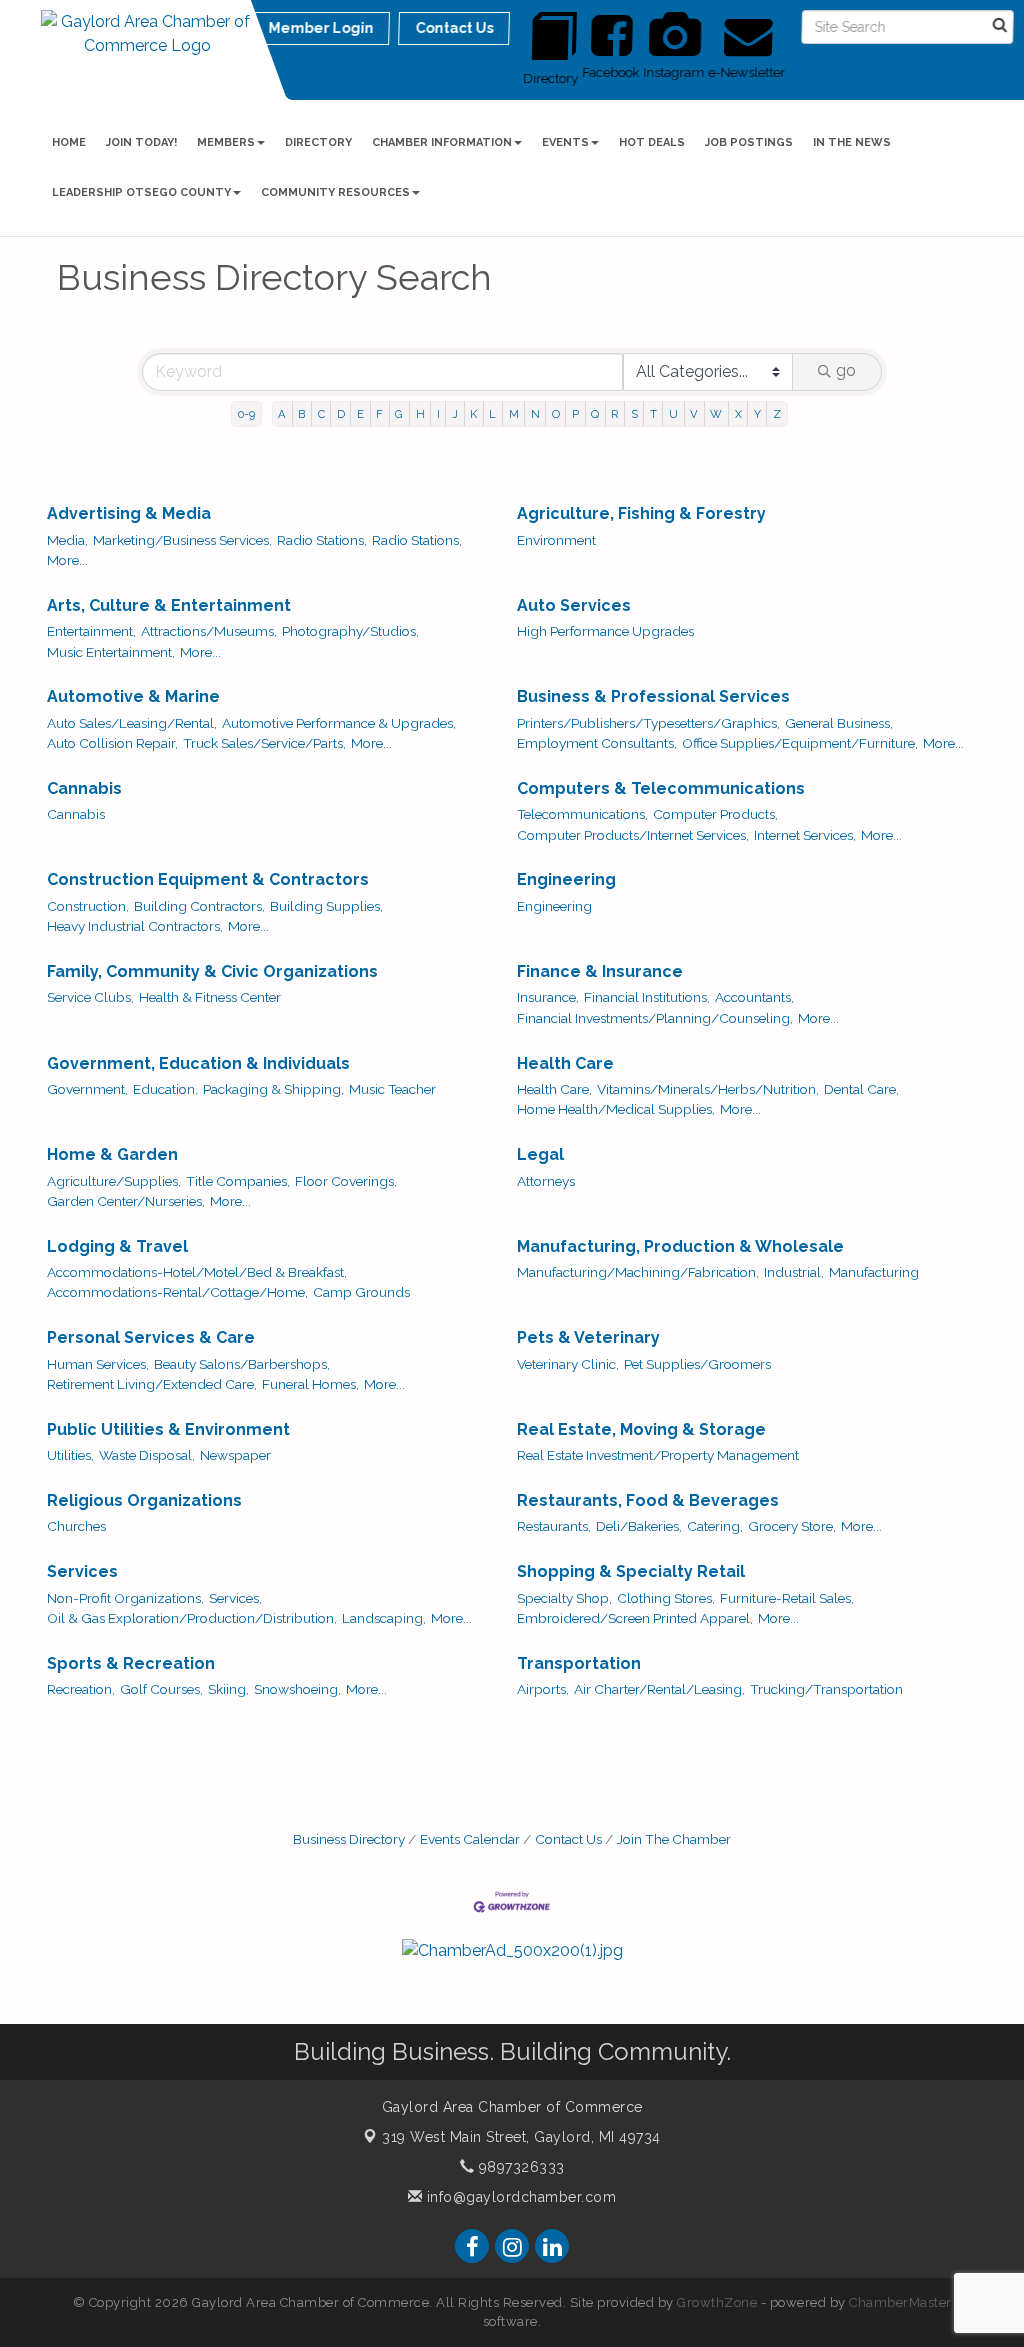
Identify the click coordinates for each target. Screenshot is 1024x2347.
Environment (556, 540)
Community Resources (335, 192)
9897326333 (519, 2167)
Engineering (566, 879)
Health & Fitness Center (210, 997)
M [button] (514, 414)
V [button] (694, 414)
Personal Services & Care (151, 1337)
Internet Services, (805, 835)
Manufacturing (874, 1272)
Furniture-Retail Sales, (787, 1598)
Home (69, 142)
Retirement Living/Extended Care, (152, 1384)
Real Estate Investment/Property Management (658, 1455)
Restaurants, (554, 1526)
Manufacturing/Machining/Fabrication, (638, 1272)
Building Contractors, (199, 906)
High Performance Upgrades (605, 631)
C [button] (321, 414)
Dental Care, (861, 1089)
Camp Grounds (361, 1292)
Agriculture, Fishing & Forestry (641, 513)
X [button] (738, 414)
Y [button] (757, 414)
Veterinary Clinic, (568, 1364)
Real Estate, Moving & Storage (641, 1429)
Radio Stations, (322, 540)
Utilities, (70, 1455)
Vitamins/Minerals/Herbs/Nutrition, (708, 1089)
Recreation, (81, 1689)
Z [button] (777, 414)
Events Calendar (470, 1839)
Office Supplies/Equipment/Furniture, (800, 743)
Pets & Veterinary (588, 1337)
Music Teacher (392, 1089)
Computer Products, (715, 814)
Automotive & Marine (133, 696)
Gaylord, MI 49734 (521, 2137)
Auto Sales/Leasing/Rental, (132, 723)
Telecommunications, (582, 814)
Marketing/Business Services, (182, 540)
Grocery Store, (792, 1526)
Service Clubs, (90, 997)
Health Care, (554, 1089)
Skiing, (228, 1689)
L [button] (492, 414)
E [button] (360, 414)
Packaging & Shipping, (273, 1089)
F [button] (379, 414)
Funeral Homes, (310, 1384)
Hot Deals (652, 142)
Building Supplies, (326, 906)
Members (226, 142)
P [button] (575, 414)
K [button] (473, 414)
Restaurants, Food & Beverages (648, 1500)
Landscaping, (384, 1618)
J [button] (455, 414)
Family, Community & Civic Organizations (212, 971)
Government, (87, 1089)
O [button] (556, 414)
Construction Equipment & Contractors (208, 879)
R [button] (614, 414)
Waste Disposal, (147, 1455)
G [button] (399, 414)
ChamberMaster (900, 2302)
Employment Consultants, (597, 743)
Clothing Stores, (666, 1598)
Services (82, 1571)
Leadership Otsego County (141, 192)
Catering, (715, 1526)
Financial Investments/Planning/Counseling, (655, 1018)
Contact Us (568, 1839)
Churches (76, 1526)
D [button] (341, 414)
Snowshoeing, (297, 1689)
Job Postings (749, 142)
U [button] (673, 414)
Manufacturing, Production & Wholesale (680, 1246)
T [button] (653, 414)
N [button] (535, 414)
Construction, (88, 906)
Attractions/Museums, (209, 631)
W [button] (716, 414)
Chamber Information (442, 142)
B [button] (301, 414)
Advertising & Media (129, 513)
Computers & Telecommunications (661, 788)
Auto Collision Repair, (112, 743)
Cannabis (84, 788)
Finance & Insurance (600, 971)
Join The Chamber (674, 1839)
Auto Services (574, 605)
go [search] (846, 370)
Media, (67, 540)
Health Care (565, 1063)
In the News (852, 142)
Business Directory (349, 1839)
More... (67, 560)
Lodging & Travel (117, 1246)
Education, (165, 1089)
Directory (318, 142)
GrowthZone (717, 2302)
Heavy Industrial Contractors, (135, 926)
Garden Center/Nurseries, (126, 1201)
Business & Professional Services (653, 696)
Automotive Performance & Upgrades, (339, 723)
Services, (235, 1598)
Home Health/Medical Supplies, (616, 1109)
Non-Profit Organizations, (125, 1598)
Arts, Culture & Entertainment (169, 605)
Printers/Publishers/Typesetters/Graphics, (648, 723)
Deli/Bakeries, (639, 1526)
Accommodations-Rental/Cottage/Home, (177, 1292)
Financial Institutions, (647, 997)
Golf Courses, (161, 1689)
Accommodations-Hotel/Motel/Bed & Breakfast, (197, 1272)
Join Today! (141, 142)
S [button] (634, 414)
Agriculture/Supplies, (114, 1181)
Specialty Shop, (564, 1598)
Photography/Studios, (350, 631)
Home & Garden (112, 1154)
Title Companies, (238, 1181)
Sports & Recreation (131, 1663)
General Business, (839, 723)
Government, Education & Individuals (198, 1063)
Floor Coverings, (346, 1181)
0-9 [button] (246, 414)
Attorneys (546, 1181)
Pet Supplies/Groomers (697, 1364)
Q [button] (595, 414)
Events (565, 142)
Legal (540, 1154)
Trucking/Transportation (826, 1689)
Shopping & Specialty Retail (631, 1571)
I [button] (438, 414)
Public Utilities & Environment (168, 1429)
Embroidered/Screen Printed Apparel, (635, 1618)
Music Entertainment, (111, 652)
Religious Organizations (144, 1500)
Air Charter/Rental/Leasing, (659, 1689)
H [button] (420, 414)
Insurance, (548, 997)
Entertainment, (91, 631)
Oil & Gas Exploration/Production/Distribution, (192, 1618)
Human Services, (98, 1364)
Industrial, (794, 1272)
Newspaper (235, 1455)
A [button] (282, 414)
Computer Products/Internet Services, (633, 835)
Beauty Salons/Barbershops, (242, 1364)
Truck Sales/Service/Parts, (264, 743)
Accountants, (754, 997)
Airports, (543, 1689)
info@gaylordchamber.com (519, 2197)
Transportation (579, 1663)
